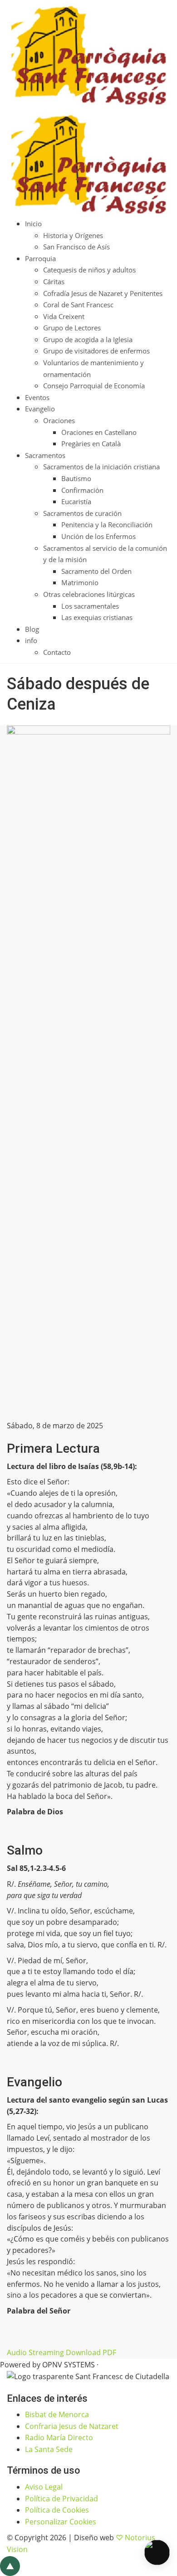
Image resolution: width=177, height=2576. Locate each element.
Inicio (33, 224)
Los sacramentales (90, 606)
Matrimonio (80, 582)
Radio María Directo (59, 2438)
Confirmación (82, 490)
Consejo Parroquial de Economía (94, 386)
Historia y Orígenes (73, 235)
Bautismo (76, 478)
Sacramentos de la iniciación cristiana (101, 467)
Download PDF (91, 2352)
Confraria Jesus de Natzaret (72, 2426)
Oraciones (59, 420)
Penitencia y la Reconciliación (107, 525)
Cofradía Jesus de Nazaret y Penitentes (103, 293)
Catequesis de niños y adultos (89, 270)
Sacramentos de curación (82, 513)
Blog (32, 629)
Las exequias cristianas (97, 617)
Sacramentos (45, 455)
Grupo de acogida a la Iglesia (88, 339)
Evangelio (40, 409)
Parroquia (40, 258)
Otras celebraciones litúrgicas (89, 594)
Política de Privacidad (61, 2499)
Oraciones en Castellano (99, 432)
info (31, 640)
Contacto (57, 652)
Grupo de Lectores (72, 328)
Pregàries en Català (91, 444)
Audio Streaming (35, 2352)
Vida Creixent (64, 316)
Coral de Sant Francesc (78, 305)
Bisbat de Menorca (57, 2414)
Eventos (37, 397)
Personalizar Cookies (61, 2522)
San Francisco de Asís (76, 247)
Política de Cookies (57, 2510)
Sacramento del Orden (96, 571)
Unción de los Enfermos (98, 536)
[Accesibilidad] (157, 2552)
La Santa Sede (49, 2449)
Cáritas (54, 281)
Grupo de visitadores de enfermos (96, 351)
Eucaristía (76, 501)
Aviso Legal (44, 2487)
